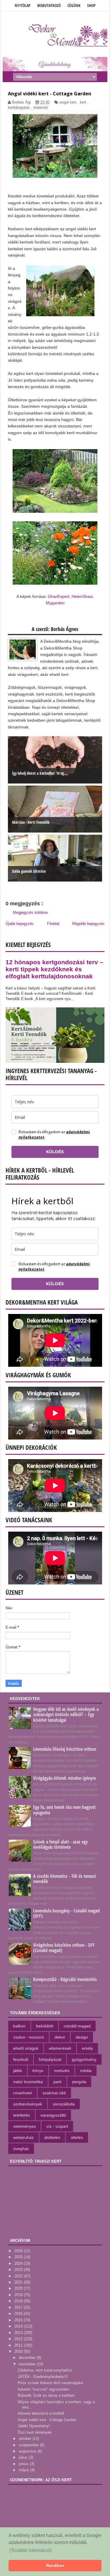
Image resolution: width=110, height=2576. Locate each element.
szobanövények (28, 2104)
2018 (19, 2301)
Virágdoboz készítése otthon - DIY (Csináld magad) (64, 1948)
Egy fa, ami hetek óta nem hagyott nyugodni (64, 1810)
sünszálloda (64, 2104)
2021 (19, 2282)
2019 (19, 2295)
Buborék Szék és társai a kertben (46, 2395)
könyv (38, 2071)
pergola (79, 2082)
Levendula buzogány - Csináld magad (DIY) (66, 1913)
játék (18, 2071)
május (24, 2470)
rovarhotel (23, 2093)
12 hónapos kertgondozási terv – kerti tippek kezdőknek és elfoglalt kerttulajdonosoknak (54, 969)
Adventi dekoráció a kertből (41, 2413)
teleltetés (22, 2115)
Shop (91, 5)
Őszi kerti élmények (35, 2432)
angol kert (68, 102)
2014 (19, 2326)
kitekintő (41, 108)
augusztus (28, 2451)
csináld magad (77, 2026)
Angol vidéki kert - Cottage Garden (47, 2420)
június (24, 2464)
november (28, 2364)
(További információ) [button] (31, 2550)
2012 (19, 2339)
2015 (19, 2320)
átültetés (52, 2137)
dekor (60, 2037)
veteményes (24, 2126)
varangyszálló (53, 2115)
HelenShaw (82, 596)
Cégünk (74, 5)
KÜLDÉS (55, 1152)
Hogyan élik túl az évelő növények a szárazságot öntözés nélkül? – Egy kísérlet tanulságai (66, 1714)
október (26, 2439)
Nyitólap (23, 5)
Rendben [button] (55, 2565)
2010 (19, 2351)
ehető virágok (26, 2048)
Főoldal (53, 924)
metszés (62, 2071)
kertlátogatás (19, 108)
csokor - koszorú (29, 2037)
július (24, 2457)
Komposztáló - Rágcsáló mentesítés (65, 1979)
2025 (19, 2257)
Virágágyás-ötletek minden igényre (65, 1778)
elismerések (60, 2048)
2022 (19, 2276)
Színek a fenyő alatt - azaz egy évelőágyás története (60, 1844)
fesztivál (21, 2059)
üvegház (21, 2149)
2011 (19, 2345)
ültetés (77, 2137)
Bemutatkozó (49, 5)
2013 (19, 2333)
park (57, 2082)
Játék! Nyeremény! (34, 2426)
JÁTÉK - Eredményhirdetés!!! (43, 2377)
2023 (19, 2270)
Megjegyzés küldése (30, 912)
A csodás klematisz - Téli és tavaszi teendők (65, 1879)
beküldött (45, 2026)
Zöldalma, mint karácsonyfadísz (45, 2370)
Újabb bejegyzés (20, 924)
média (86, 2071)
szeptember (29, 2445)
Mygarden (55, 603)
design (82, 2037)
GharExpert (59, 596)
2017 (19, 2307)
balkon (19, 2026)
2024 (19, 2263)
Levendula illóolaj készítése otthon (65, 1749)
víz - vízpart (57, 2126)
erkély (87, 2048)
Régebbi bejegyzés (88, 924)
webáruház (23, 2137)
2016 (19, 2314)
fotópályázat (50, 2059)
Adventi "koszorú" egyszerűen (43, 2389)
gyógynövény (84, 2059)
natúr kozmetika (28, 2082)
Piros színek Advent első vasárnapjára (50, 2383)
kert (83, 102)
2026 (19, 2251)
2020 (19, 2288)
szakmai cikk (54, 2093)
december (28, 2358)
